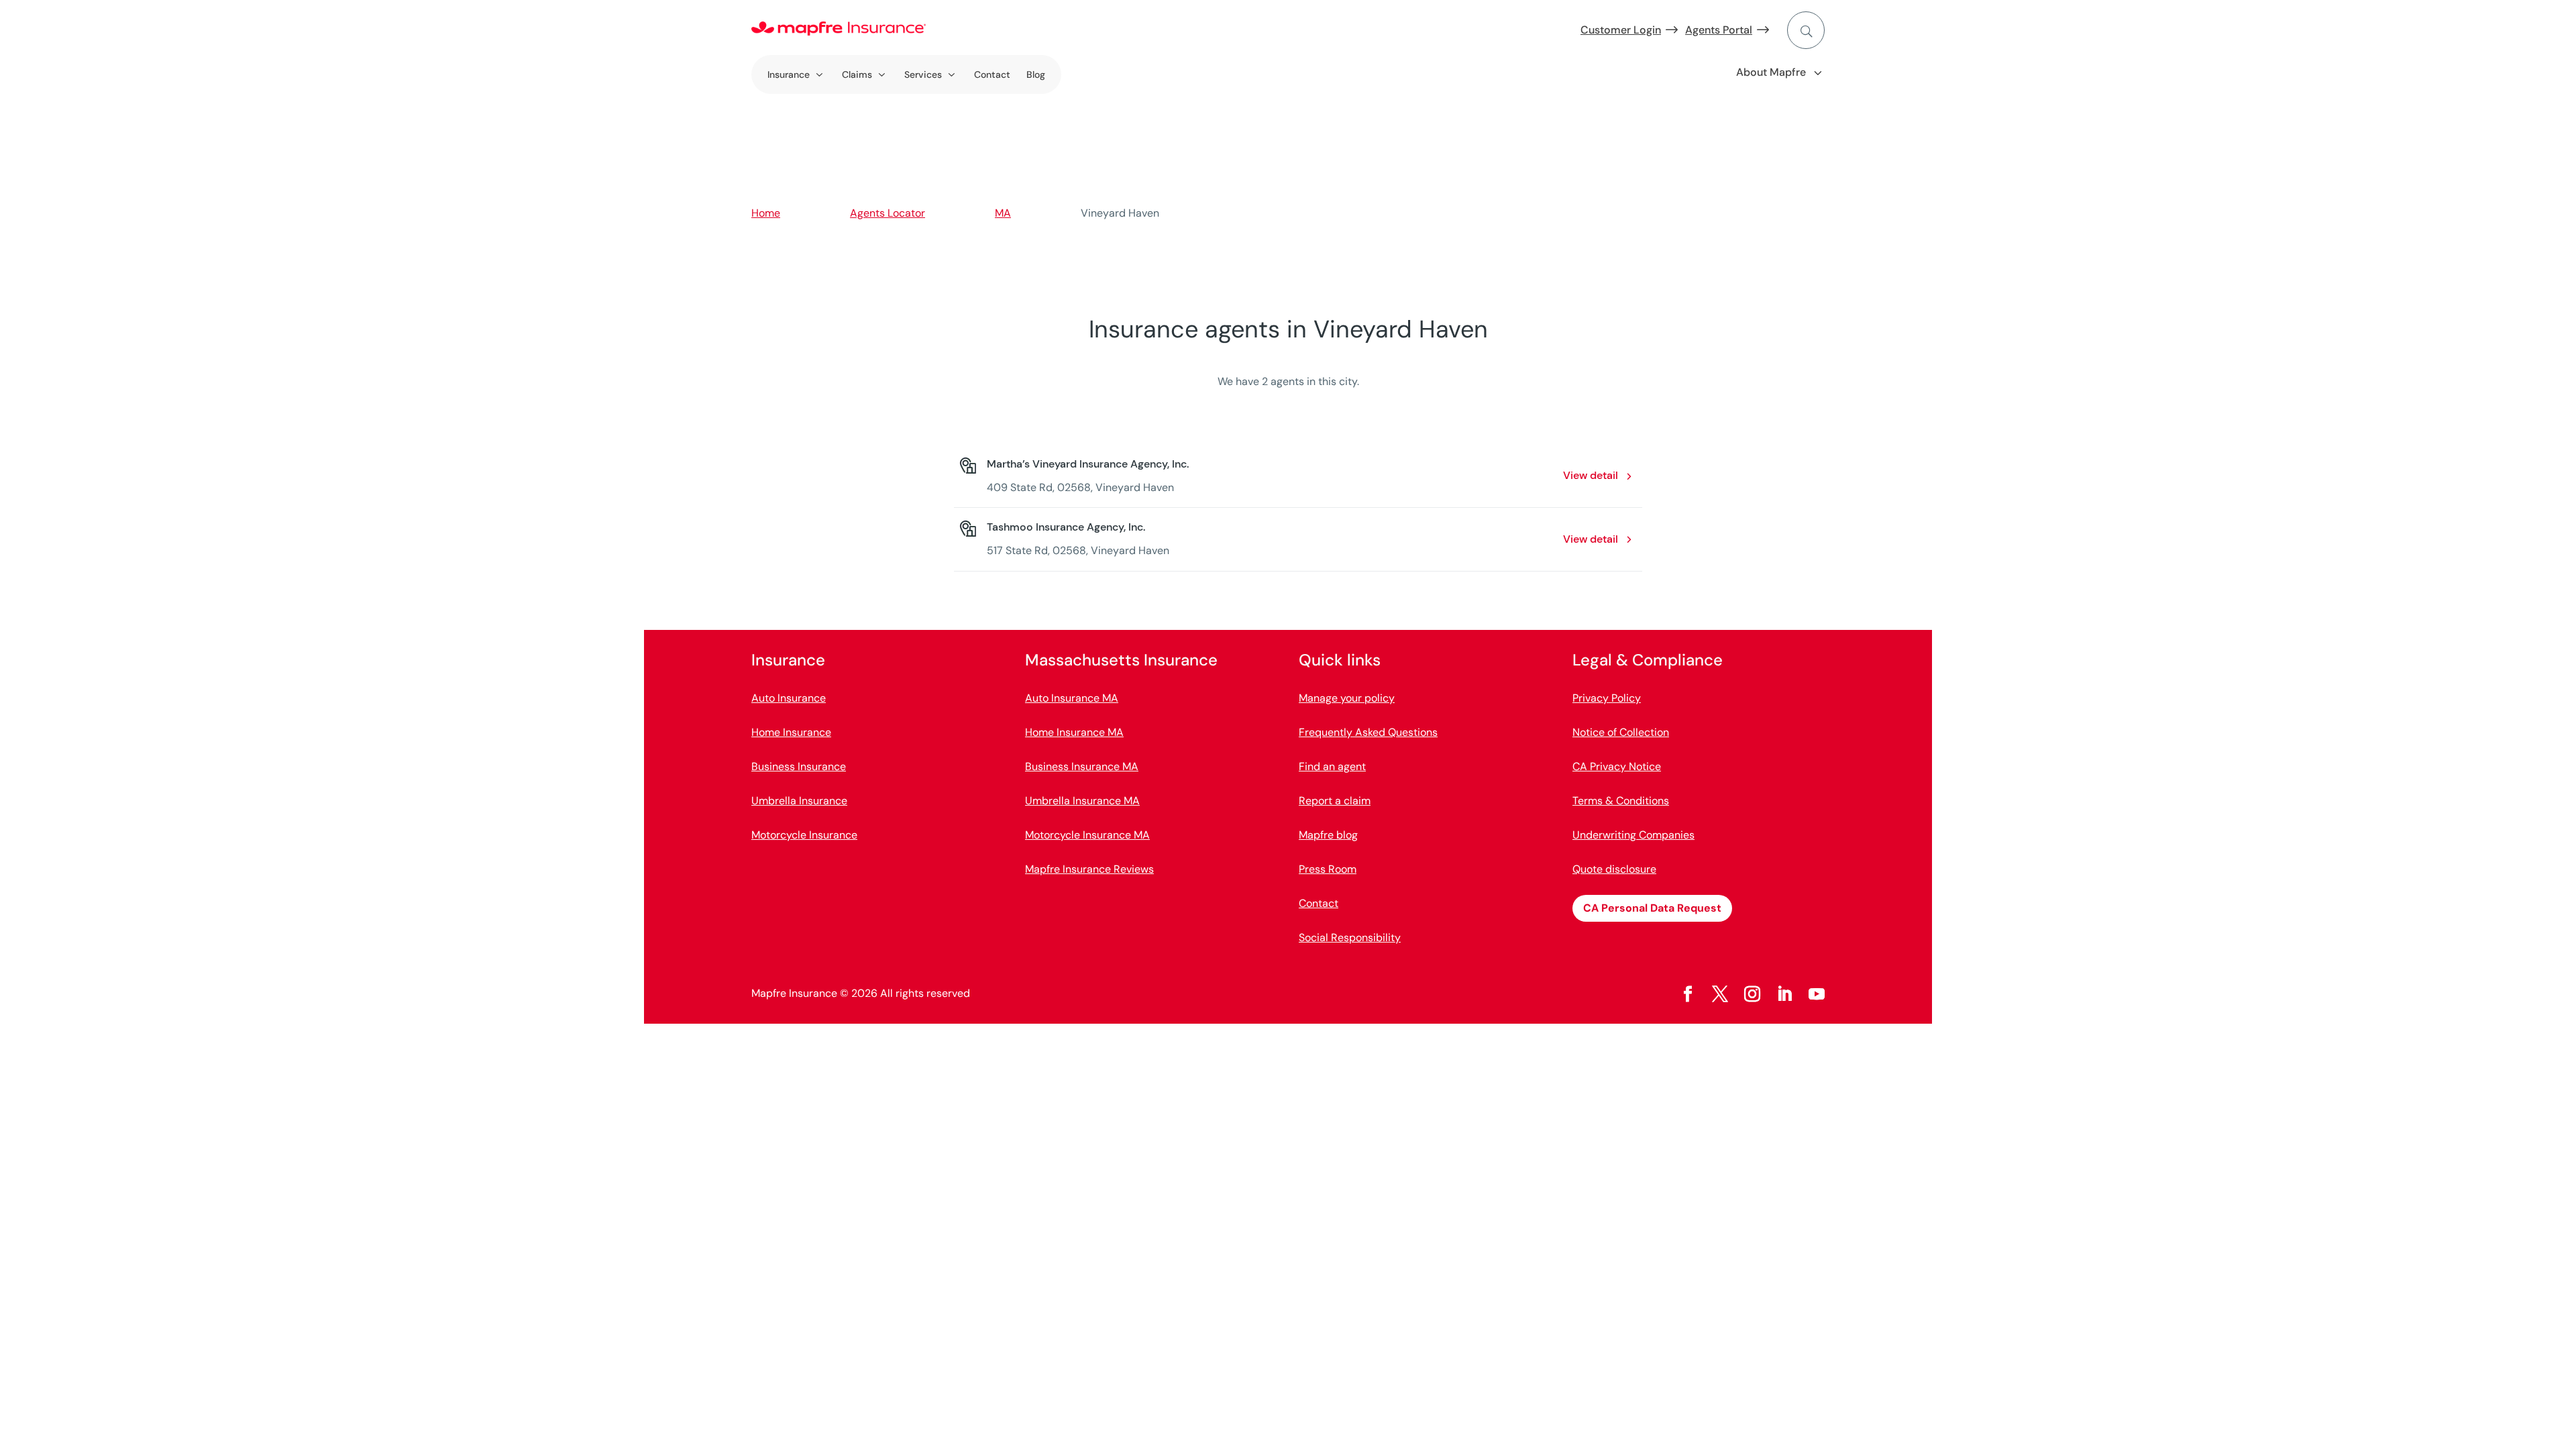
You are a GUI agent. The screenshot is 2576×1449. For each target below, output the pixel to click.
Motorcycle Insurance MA (1087, 835)
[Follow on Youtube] (1817, 994)
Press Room (1328, 869)
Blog (1036, 74)
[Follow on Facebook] (1688, 994)
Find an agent (1332, 766)
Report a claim (1335, 801)
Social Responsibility (1350, 937)
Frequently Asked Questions (1368, 732)
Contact (992, 74)
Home (766, 213)
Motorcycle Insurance (804, 835)
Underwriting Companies (1633, 835)
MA (1003, 213)
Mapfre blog (1328, 835)
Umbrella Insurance (799, 801)
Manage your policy (1347, 698)
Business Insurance (799, 766)
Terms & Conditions (1621, 801)
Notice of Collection (1621, 732)
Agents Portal (1719, 30)
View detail (1591, 475)
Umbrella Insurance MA (1082, 801)
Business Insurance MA (1082, 766)
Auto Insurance (789, 698)
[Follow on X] (1720, 994)
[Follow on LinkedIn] (1784, 994)
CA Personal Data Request (1652, 908)
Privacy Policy (1607, 698)
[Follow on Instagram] (1752, 994)
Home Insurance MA (1074, 732)
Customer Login (1621, 30)
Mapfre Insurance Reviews (1089, 869)
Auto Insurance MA (1072, 698)
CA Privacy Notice (1617, 766)
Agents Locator (888, 213)
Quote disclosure (1614, 869)
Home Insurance (791, 732)
